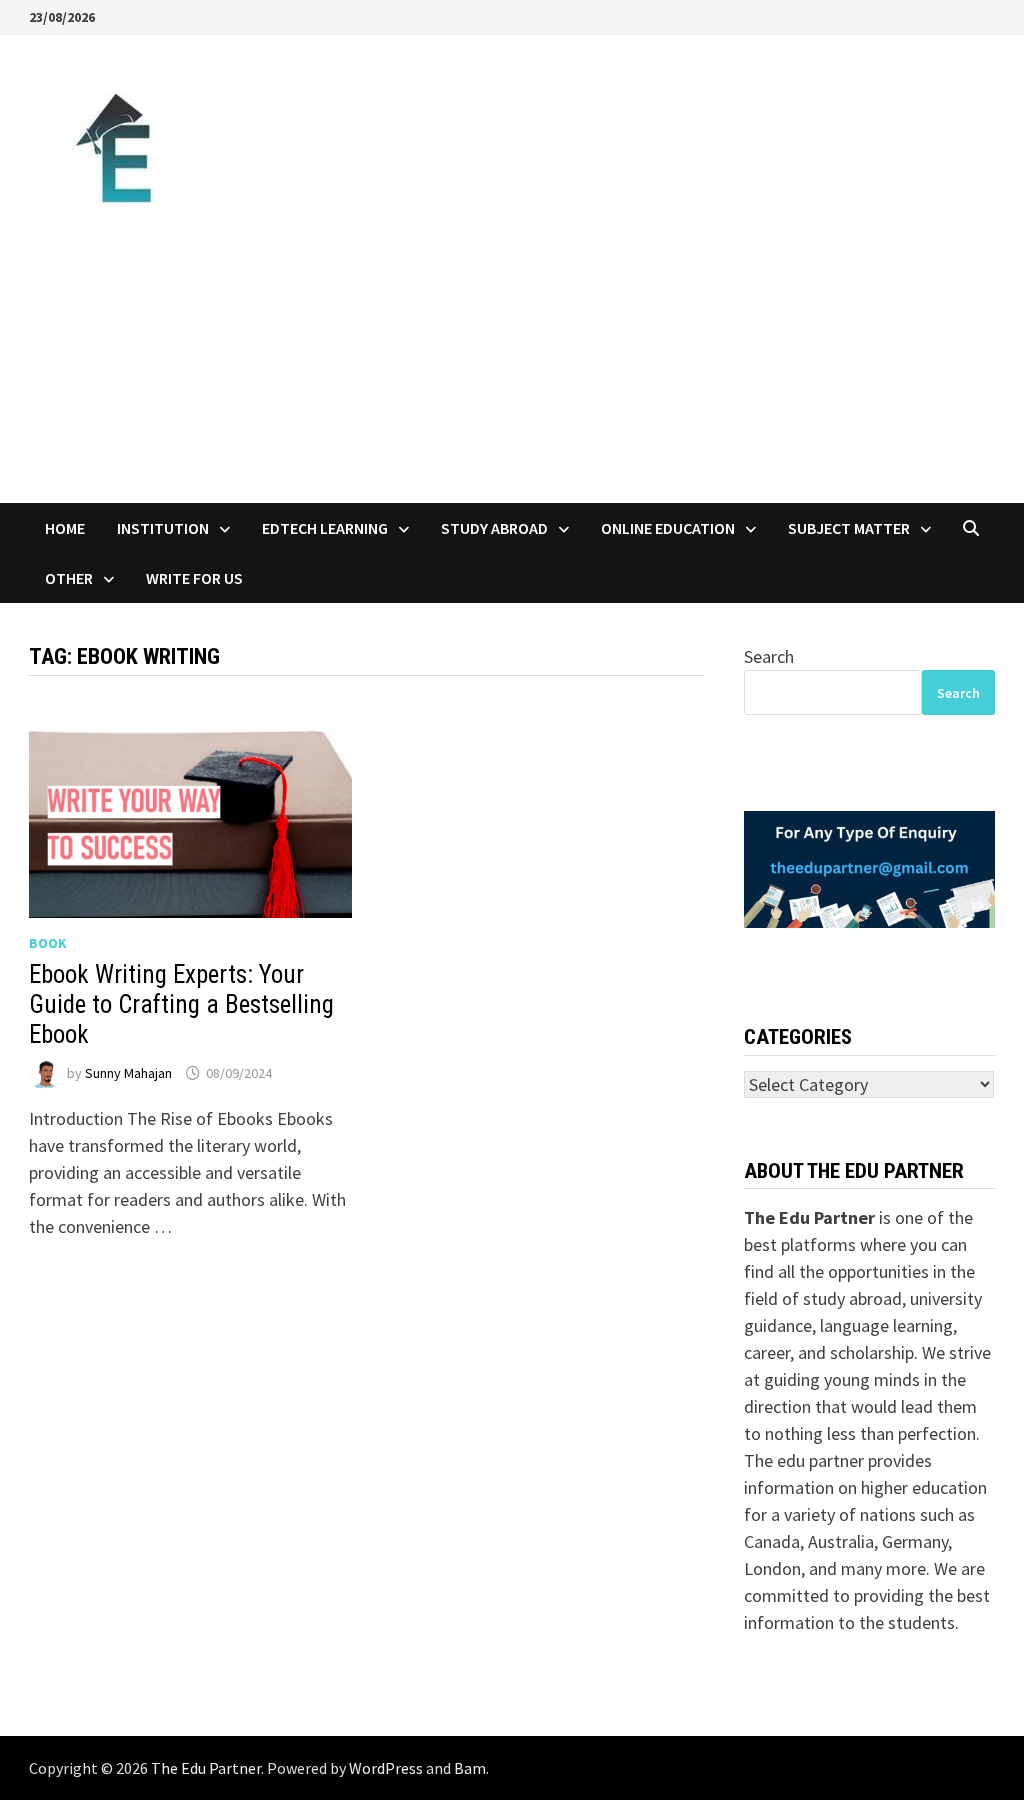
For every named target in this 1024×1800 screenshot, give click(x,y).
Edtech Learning (325, 528)
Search (769, 656)
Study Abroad (494, 528)
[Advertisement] (512, 353)
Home (65, 528)
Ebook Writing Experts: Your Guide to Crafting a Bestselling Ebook (181, 1004)
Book (48, 943)
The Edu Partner (206, 1768)
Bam (470, 1768)
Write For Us (194, 578)
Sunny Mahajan (128, 1073)
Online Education (668, 528)
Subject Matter (849, 528)
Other (69, 578)
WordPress (386, 1768)
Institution (163, 528)
